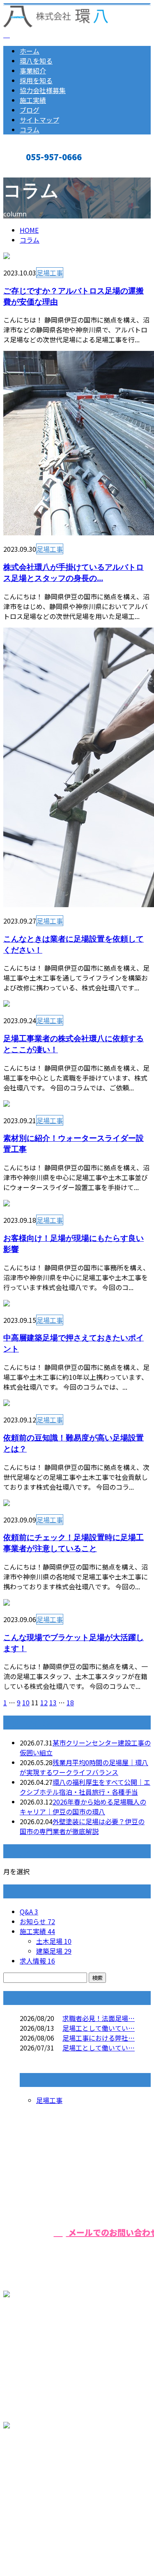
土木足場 (54, 1941)
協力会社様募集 (43, 90)
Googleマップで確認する (43, 2480)
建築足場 (54, 1951)
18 (70, 1702)
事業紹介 (33, 71)
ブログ (30, 110)
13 (53, 1702)
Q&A (29, 1912)
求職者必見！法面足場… (99, 2018)
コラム (30, 130)
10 (26, 1702)
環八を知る (36, 61)
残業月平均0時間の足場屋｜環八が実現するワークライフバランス (84, 1767)
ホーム (30, 51)
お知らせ (37, 1921)
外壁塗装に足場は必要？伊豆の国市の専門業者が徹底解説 (82, 1826)
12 (44, 1702)
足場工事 (50, 273)
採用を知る (36, 80)
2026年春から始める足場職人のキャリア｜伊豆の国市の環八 (83, 1807)
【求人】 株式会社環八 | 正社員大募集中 (63, 2528)
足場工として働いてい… (99, 2028)
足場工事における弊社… (99, 2038)
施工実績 (33, 100)
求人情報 (37, 1961)
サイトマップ (39, 120)
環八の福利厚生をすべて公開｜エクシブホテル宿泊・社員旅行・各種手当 (85, 1787)
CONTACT (32, 170)
